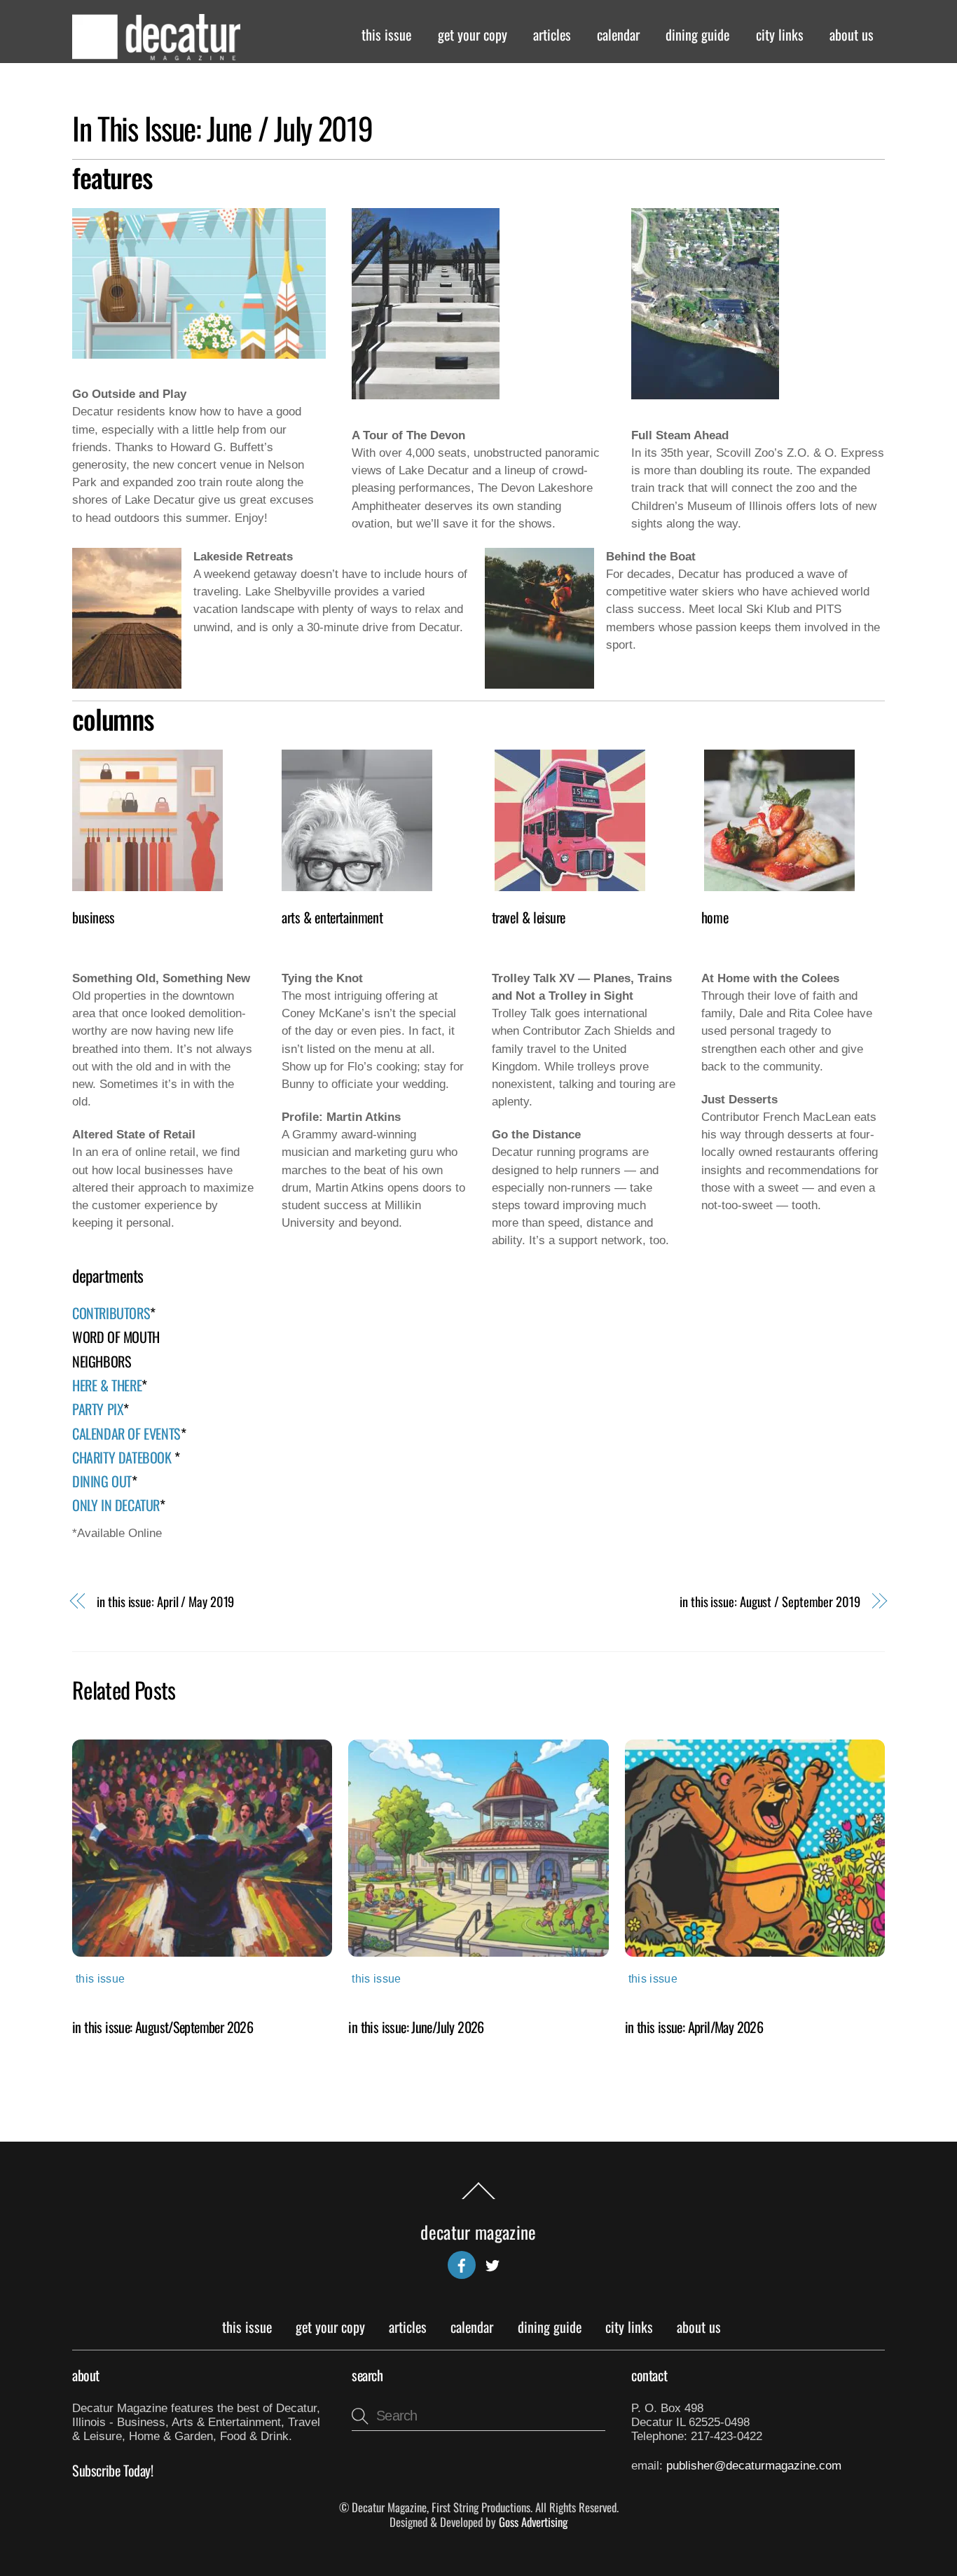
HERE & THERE (107, 1385)
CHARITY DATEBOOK (123, 1457)
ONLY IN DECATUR (116, 1505)
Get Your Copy (473, 34)
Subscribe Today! (113, 2470)
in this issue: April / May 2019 (165, 1601)
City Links (780, 34)
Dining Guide (697, 34)
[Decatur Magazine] (156, 53)
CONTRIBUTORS (111, 1313)
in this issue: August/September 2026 (163, 2027)
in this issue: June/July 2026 (416, 2027)
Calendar (618, 34)
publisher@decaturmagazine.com (754, 2466)
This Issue (386, 34)
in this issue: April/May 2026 (694, 2027)
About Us (852, 34)
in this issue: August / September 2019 (770, 1601)
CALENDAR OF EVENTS (126, 1433)
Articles (552, 34)
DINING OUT (102, 1481)
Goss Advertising (533, 2522)
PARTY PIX (98, 1409)
